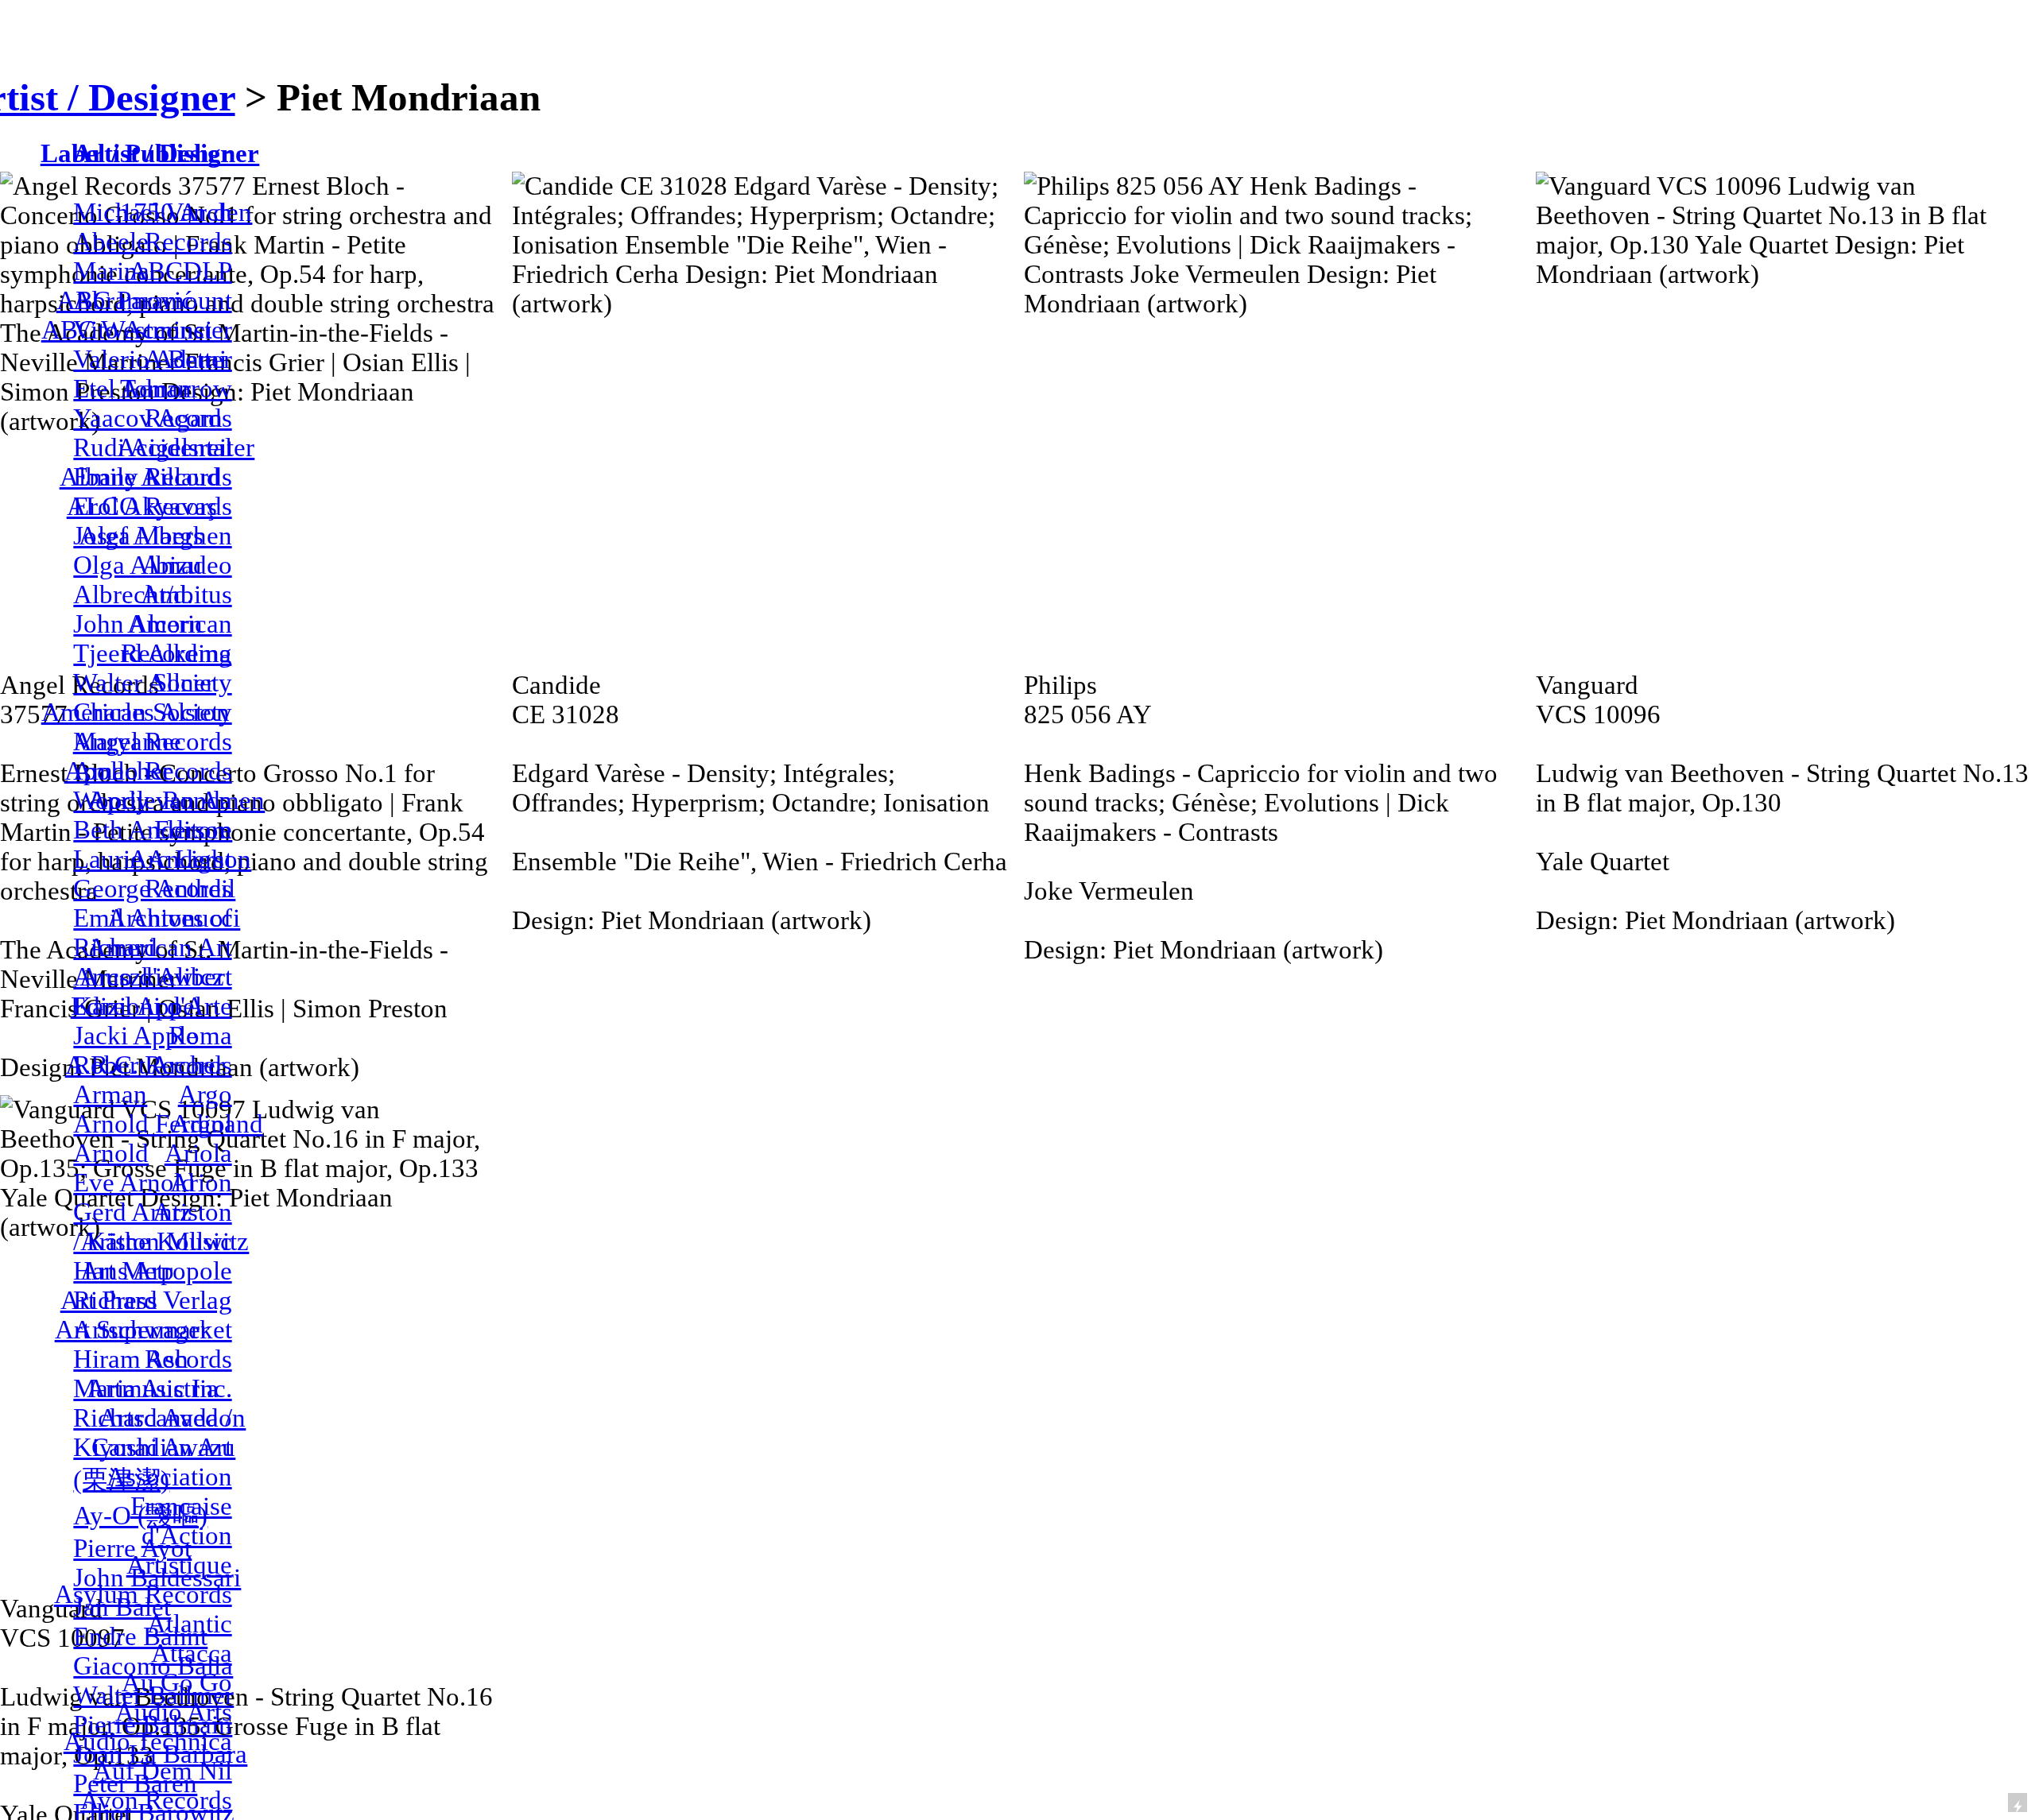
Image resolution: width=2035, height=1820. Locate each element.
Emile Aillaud (147, 477)
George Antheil (154, 889)
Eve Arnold (134, 1183)
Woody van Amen (169, 800)
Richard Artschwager (141, 1315)
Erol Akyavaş (145, 506)
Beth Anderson (153, 830)
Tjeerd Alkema (152, 653)
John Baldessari (157, 1578)
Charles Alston (151, 712)
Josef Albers (138, 536)
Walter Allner (144, 683)
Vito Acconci (143, 330)
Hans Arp (124, 1271)
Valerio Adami (150, 359)
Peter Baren (135, 1783)
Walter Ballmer (153, 1695)
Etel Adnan (132, 389)
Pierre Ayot (132, 1548)
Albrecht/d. (133, 594)
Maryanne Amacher (127, 756)
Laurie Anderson (162, 859)
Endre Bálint (140, 1636)
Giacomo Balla (153, 1666)
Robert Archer (149, 1065)
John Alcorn (138, 624)
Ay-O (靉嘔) (140, 1516)
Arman (110, 1094)
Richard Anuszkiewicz (149, 962)
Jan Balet (122, 1607)
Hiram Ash (131, 1359)
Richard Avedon (159, 1418)
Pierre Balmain (153, 1725)
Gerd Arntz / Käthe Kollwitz (161, 1227)
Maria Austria (146, 1388)
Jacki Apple (136, 1036)
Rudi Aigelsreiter (164, 447)
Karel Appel (138, 1006)
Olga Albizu (138, 565)
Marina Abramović (133, 286)
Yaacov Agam (148, 418)
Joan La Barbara (160, 1754)
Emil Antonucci (157, 918)
